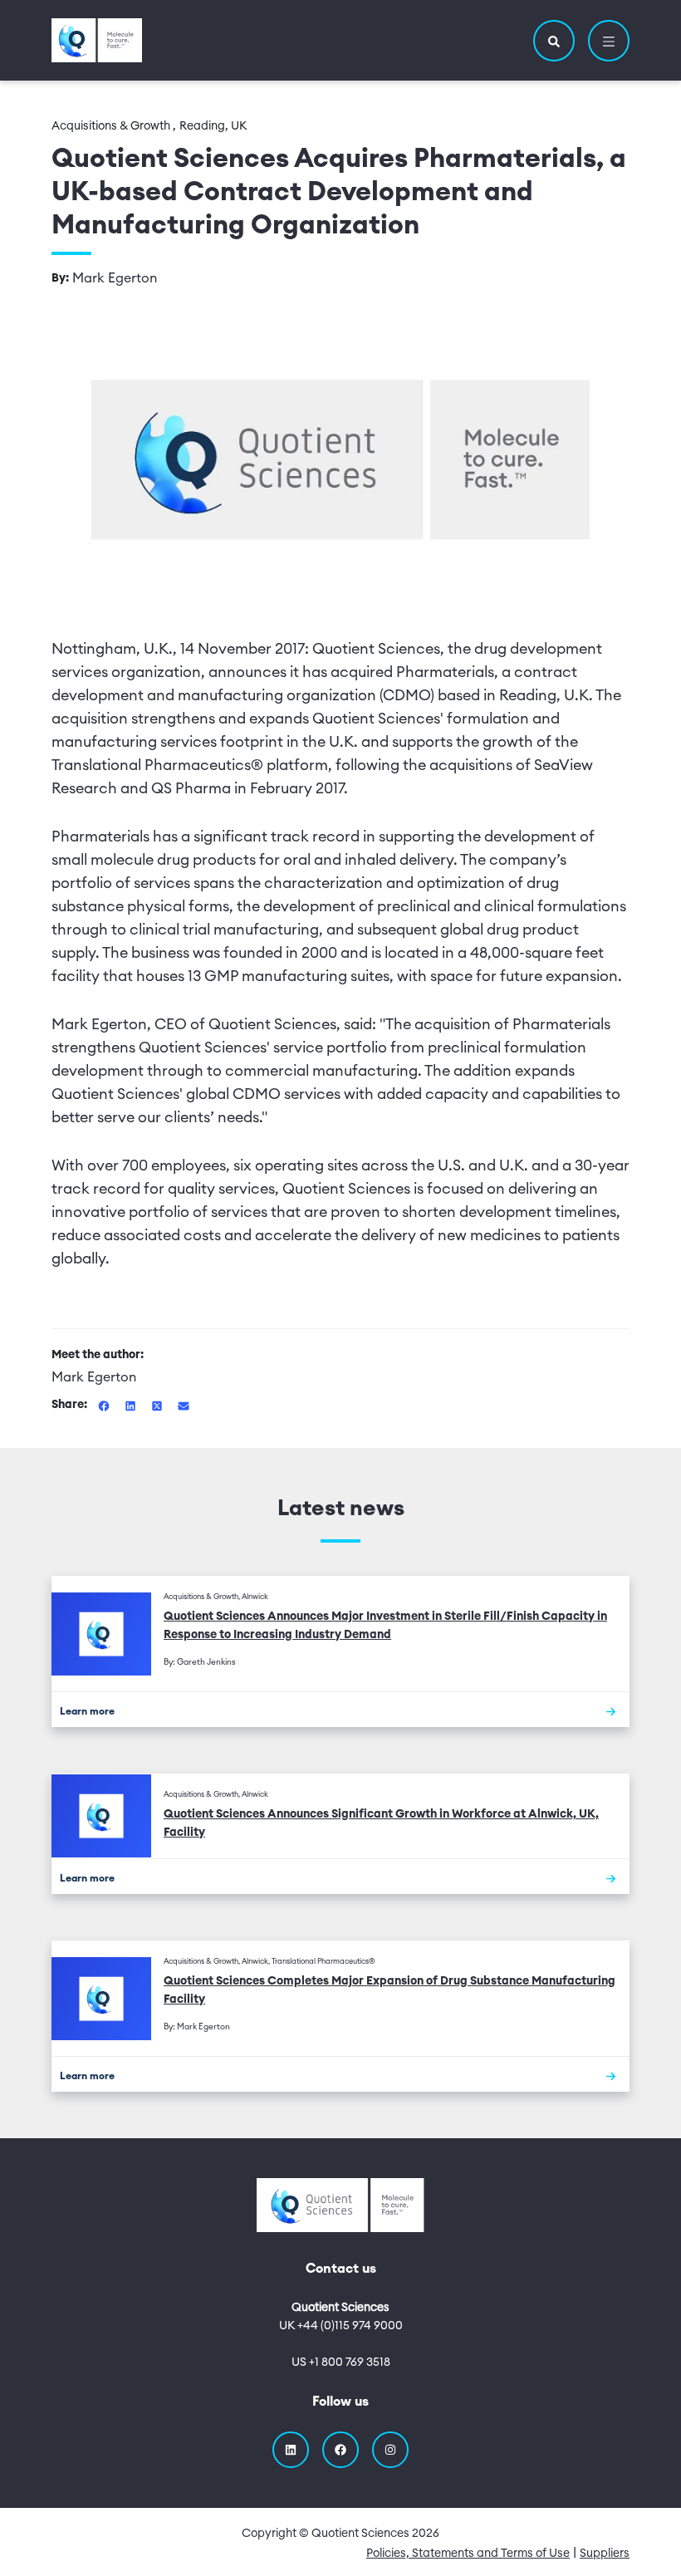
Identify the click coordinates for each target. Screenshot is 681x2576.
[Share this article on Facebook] (105, 1405)
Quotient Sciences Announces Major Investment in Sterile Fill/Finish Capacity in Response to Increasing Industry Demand (385, 1626)
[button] (554, 41)
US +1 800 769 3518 (341, 2363)
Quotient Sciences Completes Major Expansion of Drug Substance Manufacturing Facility (389, 1990)
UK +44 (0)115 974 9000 (341, 2326)
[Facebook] (340, 2450)
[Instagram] (390, 2450)
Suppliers (605, 2554)
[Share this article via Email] (184, 1405)
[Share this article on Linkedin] (132, 1405)
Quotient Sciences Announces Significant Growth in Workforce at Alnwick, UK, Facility (381, 1823)
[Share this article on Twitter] (159, 1405)
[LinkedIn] (291, 2450)
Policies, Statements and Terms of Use (468, 2554)
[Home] (97, 40)
